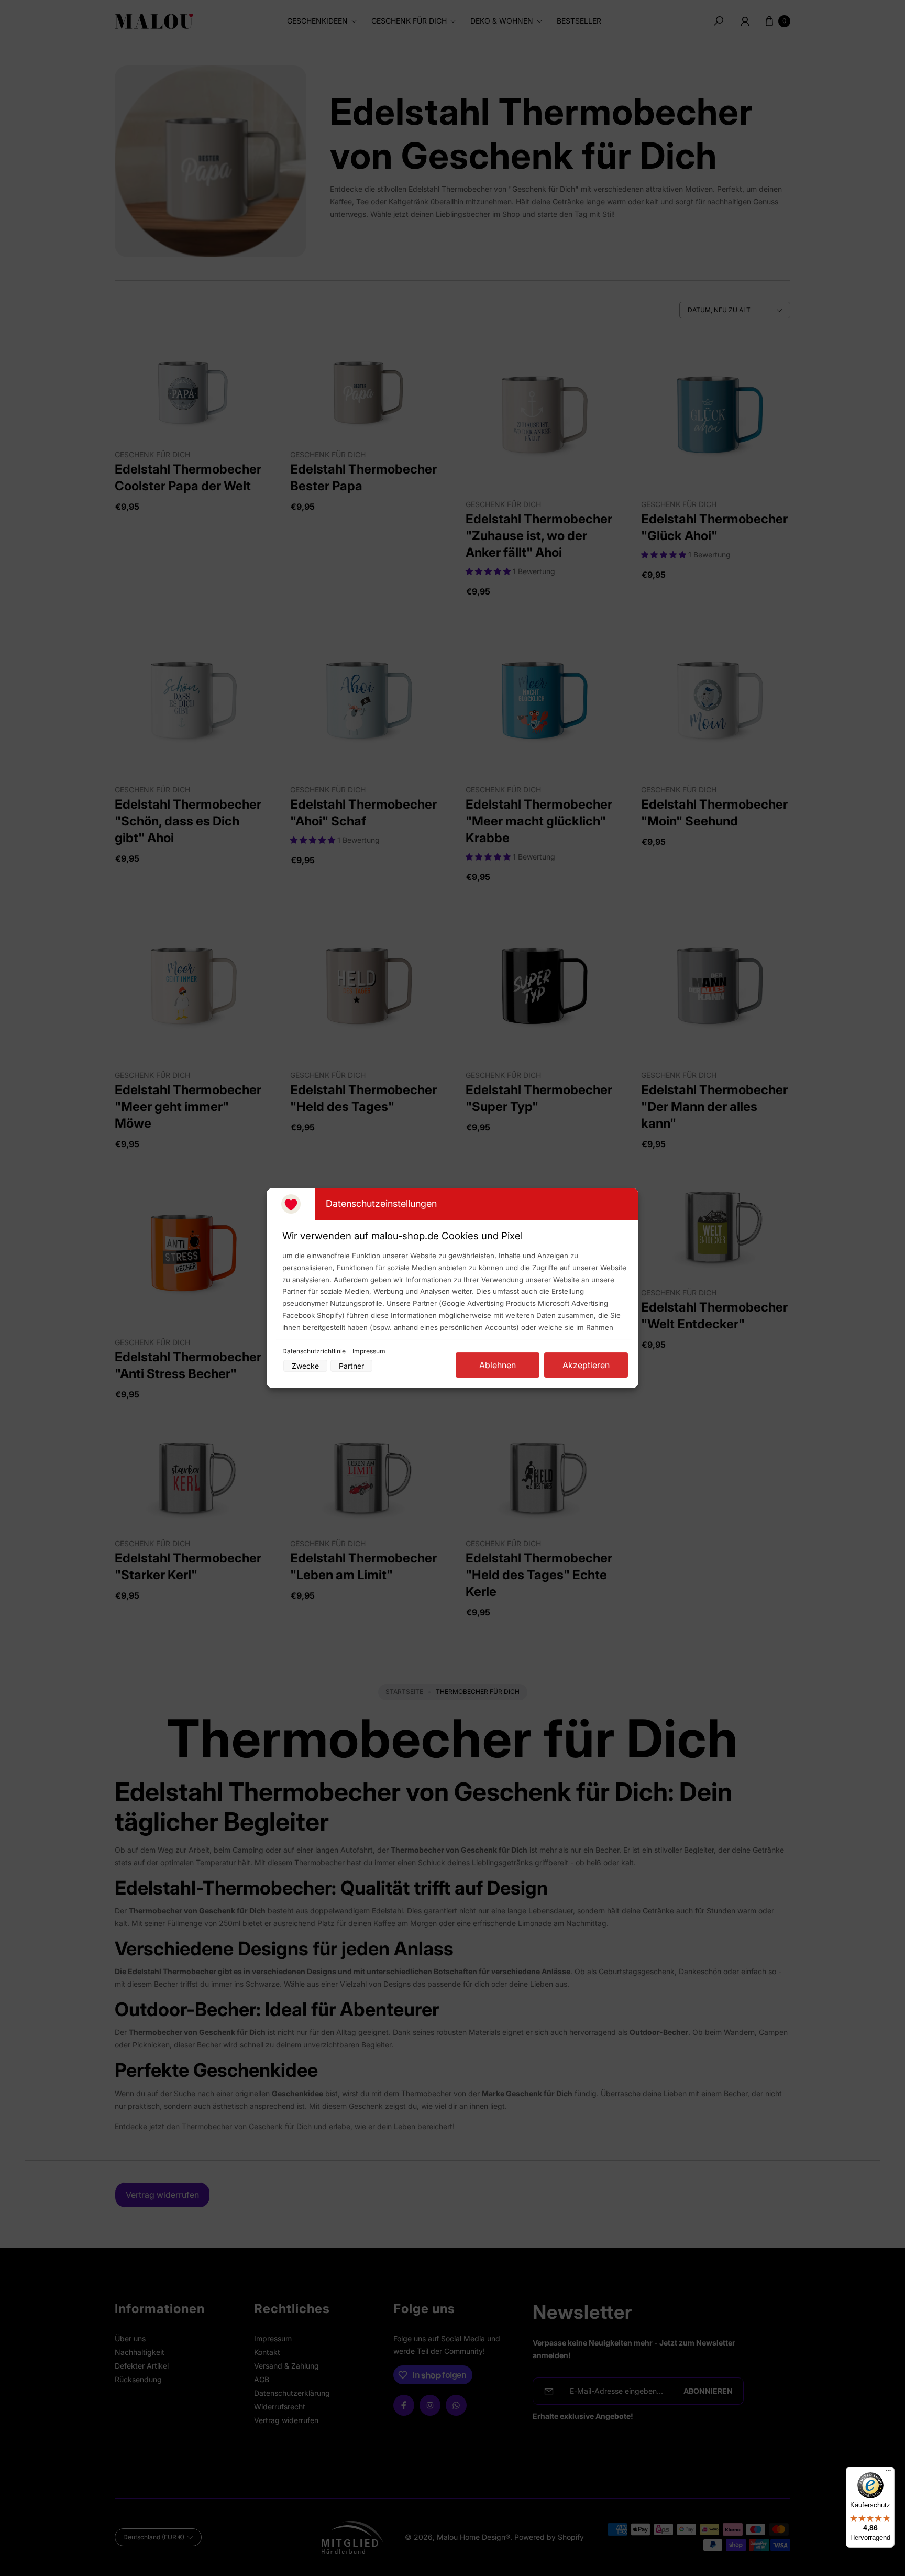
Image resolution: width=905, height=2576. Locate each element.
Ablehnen (498, 1365)
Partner (351, 1366)
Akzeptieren (586, 1365)
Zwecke (305, 1366)
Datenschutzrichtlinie (315, 1351)
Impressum (369, 1351)
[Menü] (888, 2473)
